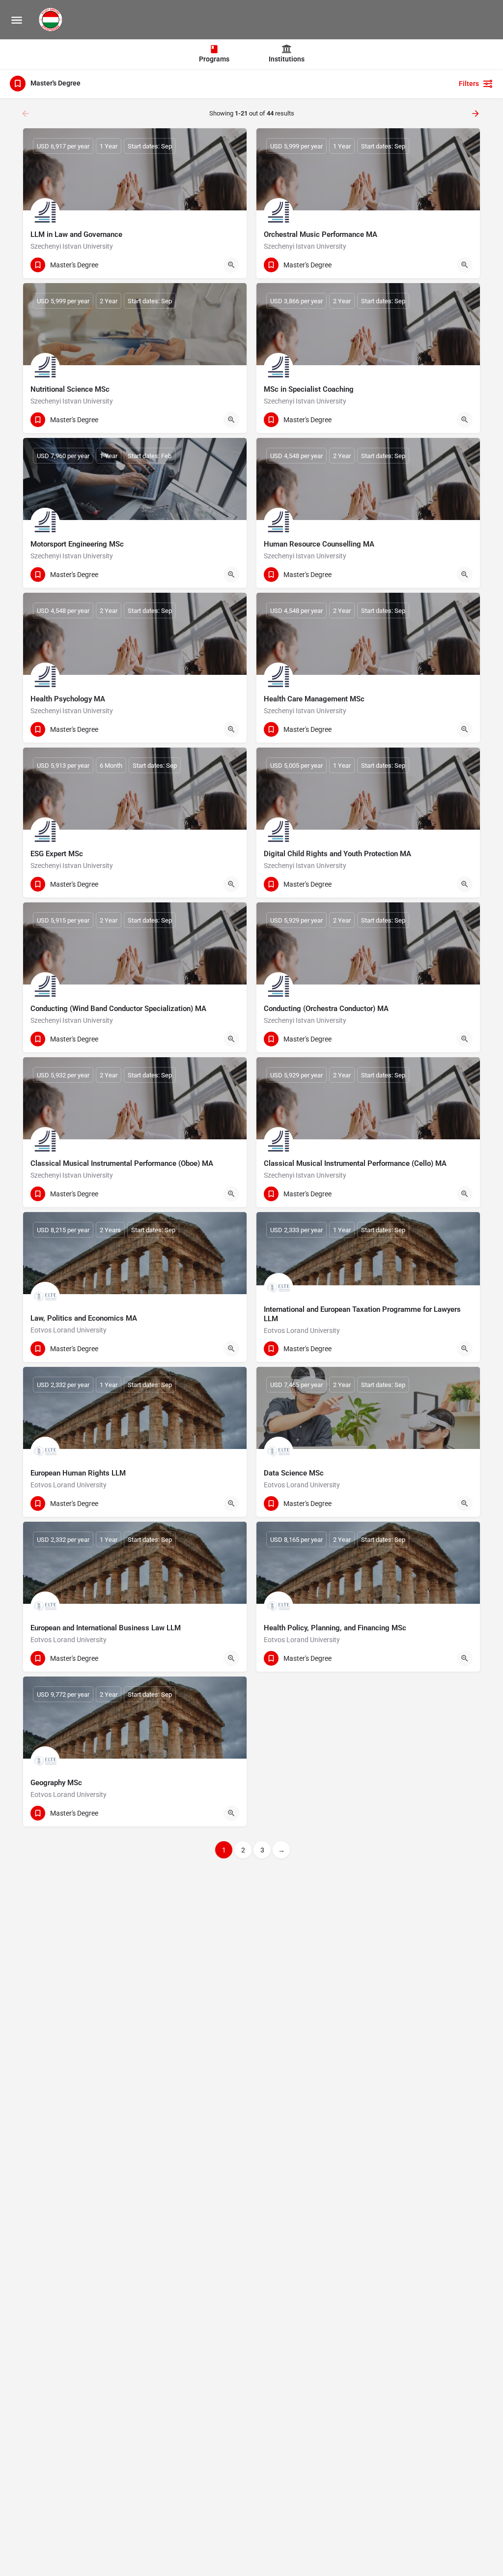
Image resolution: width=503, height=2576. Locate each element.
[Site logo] (52, 20)
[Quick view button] (231, 265)
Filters (469, 84)
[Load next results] (476, 114)
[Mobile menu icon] (17, 20)
